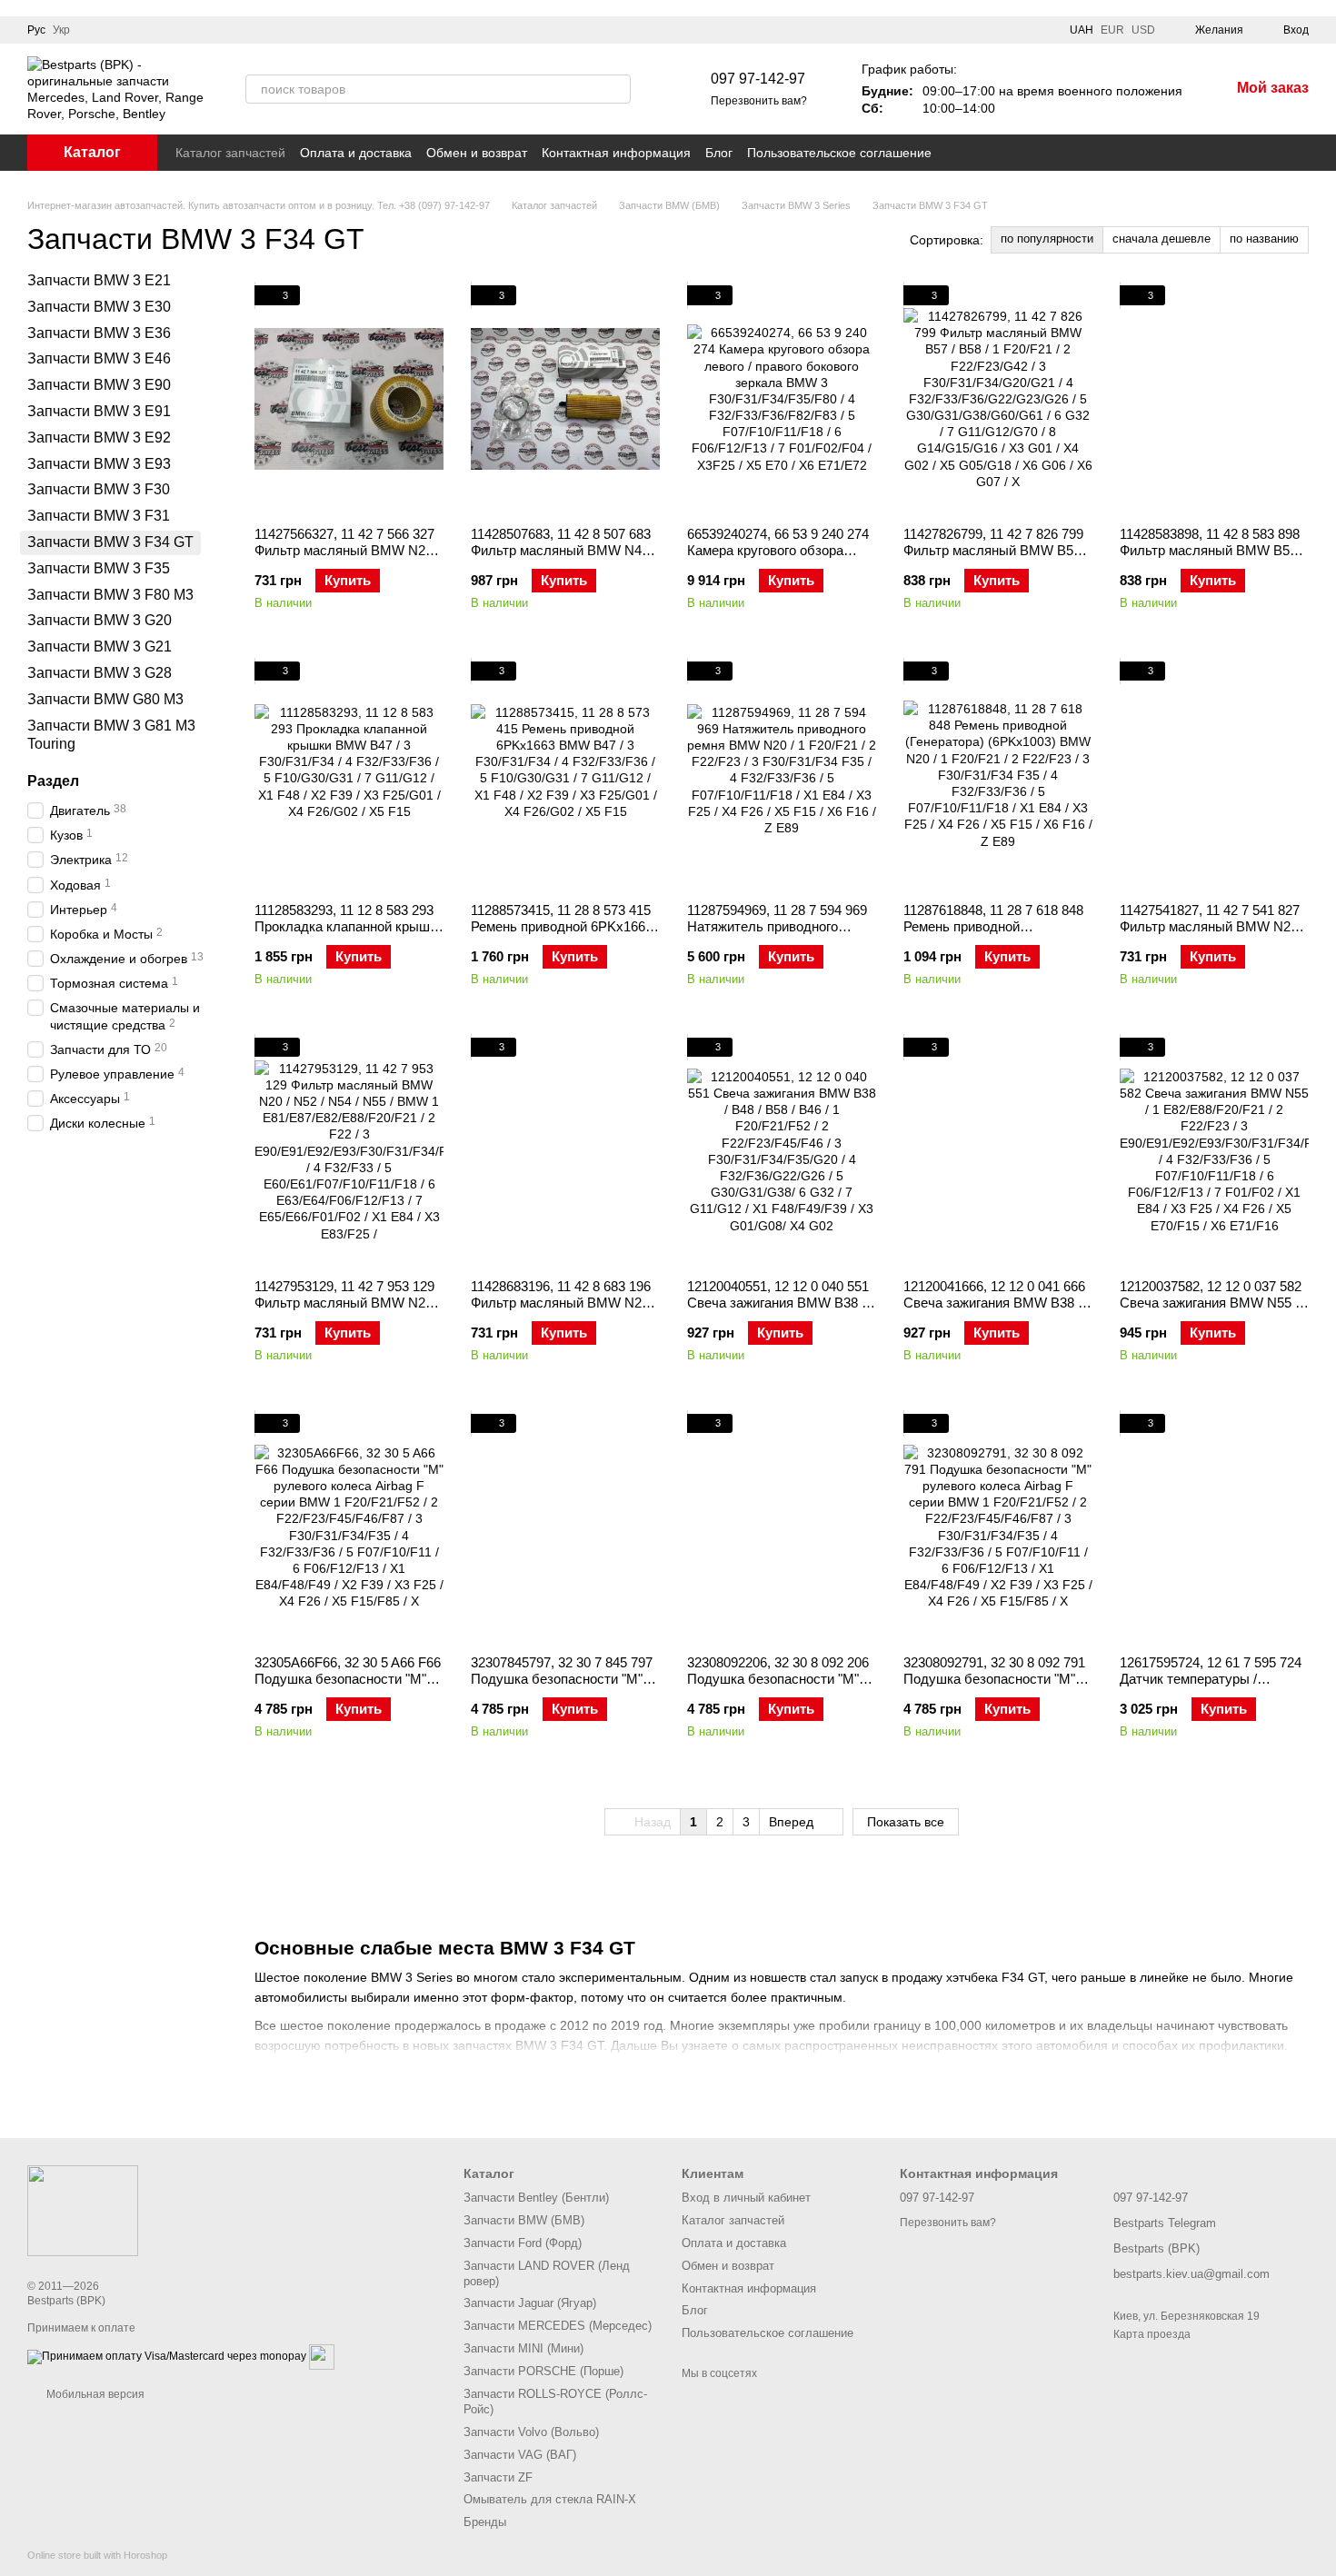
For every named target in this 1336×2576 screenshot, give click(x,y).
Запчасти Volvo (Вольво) (531, 2432)
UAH (1082, 30)
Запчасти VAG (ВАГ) (520, 2455)
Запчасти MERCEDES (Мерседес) (558, 2326)
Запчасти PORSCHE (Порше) (543, 2371)
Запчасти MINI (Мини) (523, 2348)
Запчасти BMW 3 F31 (99, 516)
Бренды (485, 2522)
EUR (1112, 30)
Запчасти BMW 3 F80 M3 (110, 595)
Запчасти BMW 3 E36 (99, 333)
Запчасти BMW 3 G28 (100, 673)
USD (1143, 30)
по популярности (1047, 239)
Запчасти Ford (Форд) (523, 2243)
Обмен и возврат (477, 153)
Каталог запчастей (230, 153)
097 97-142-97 (758, 79)
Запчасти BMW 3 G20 (100, 620)
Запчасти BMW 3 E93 (99, 464)
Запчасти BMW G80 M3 (105, 699)
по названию (1264, 239)
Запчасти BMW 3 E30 (99, 307)
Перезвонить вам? (759, 101)
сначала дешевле (1162, 239)
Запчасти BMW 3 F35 (99, 568)
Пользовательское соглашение (839, 153)
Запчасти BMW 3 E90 (99, 385)
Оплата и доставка (356, 153)
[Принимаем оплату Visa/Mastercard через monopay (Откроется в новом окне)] (167, 2357)
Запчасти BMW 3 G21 (100, 646)
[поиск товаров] (616, 89)
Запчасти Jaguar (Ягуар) (530, 2303)
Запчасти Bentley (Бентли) (536, 2198)
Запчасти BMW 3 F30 (99, 489)
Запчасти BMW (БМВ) (524, 2220)
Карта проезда (1152, 2334)
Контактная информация (616, 153)
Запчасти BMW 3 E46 (99, 358)
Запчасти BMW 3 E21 (99, 280)
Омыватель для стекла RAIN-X (550, 2499)
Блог (719, 153)
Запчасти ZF (498, 2477)
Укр (61, 30)
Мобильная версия (94, 2394)
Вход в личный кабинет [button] (746, 2198)
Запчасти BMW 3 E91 (99, 411)
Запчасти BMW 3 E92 (99, 438)
